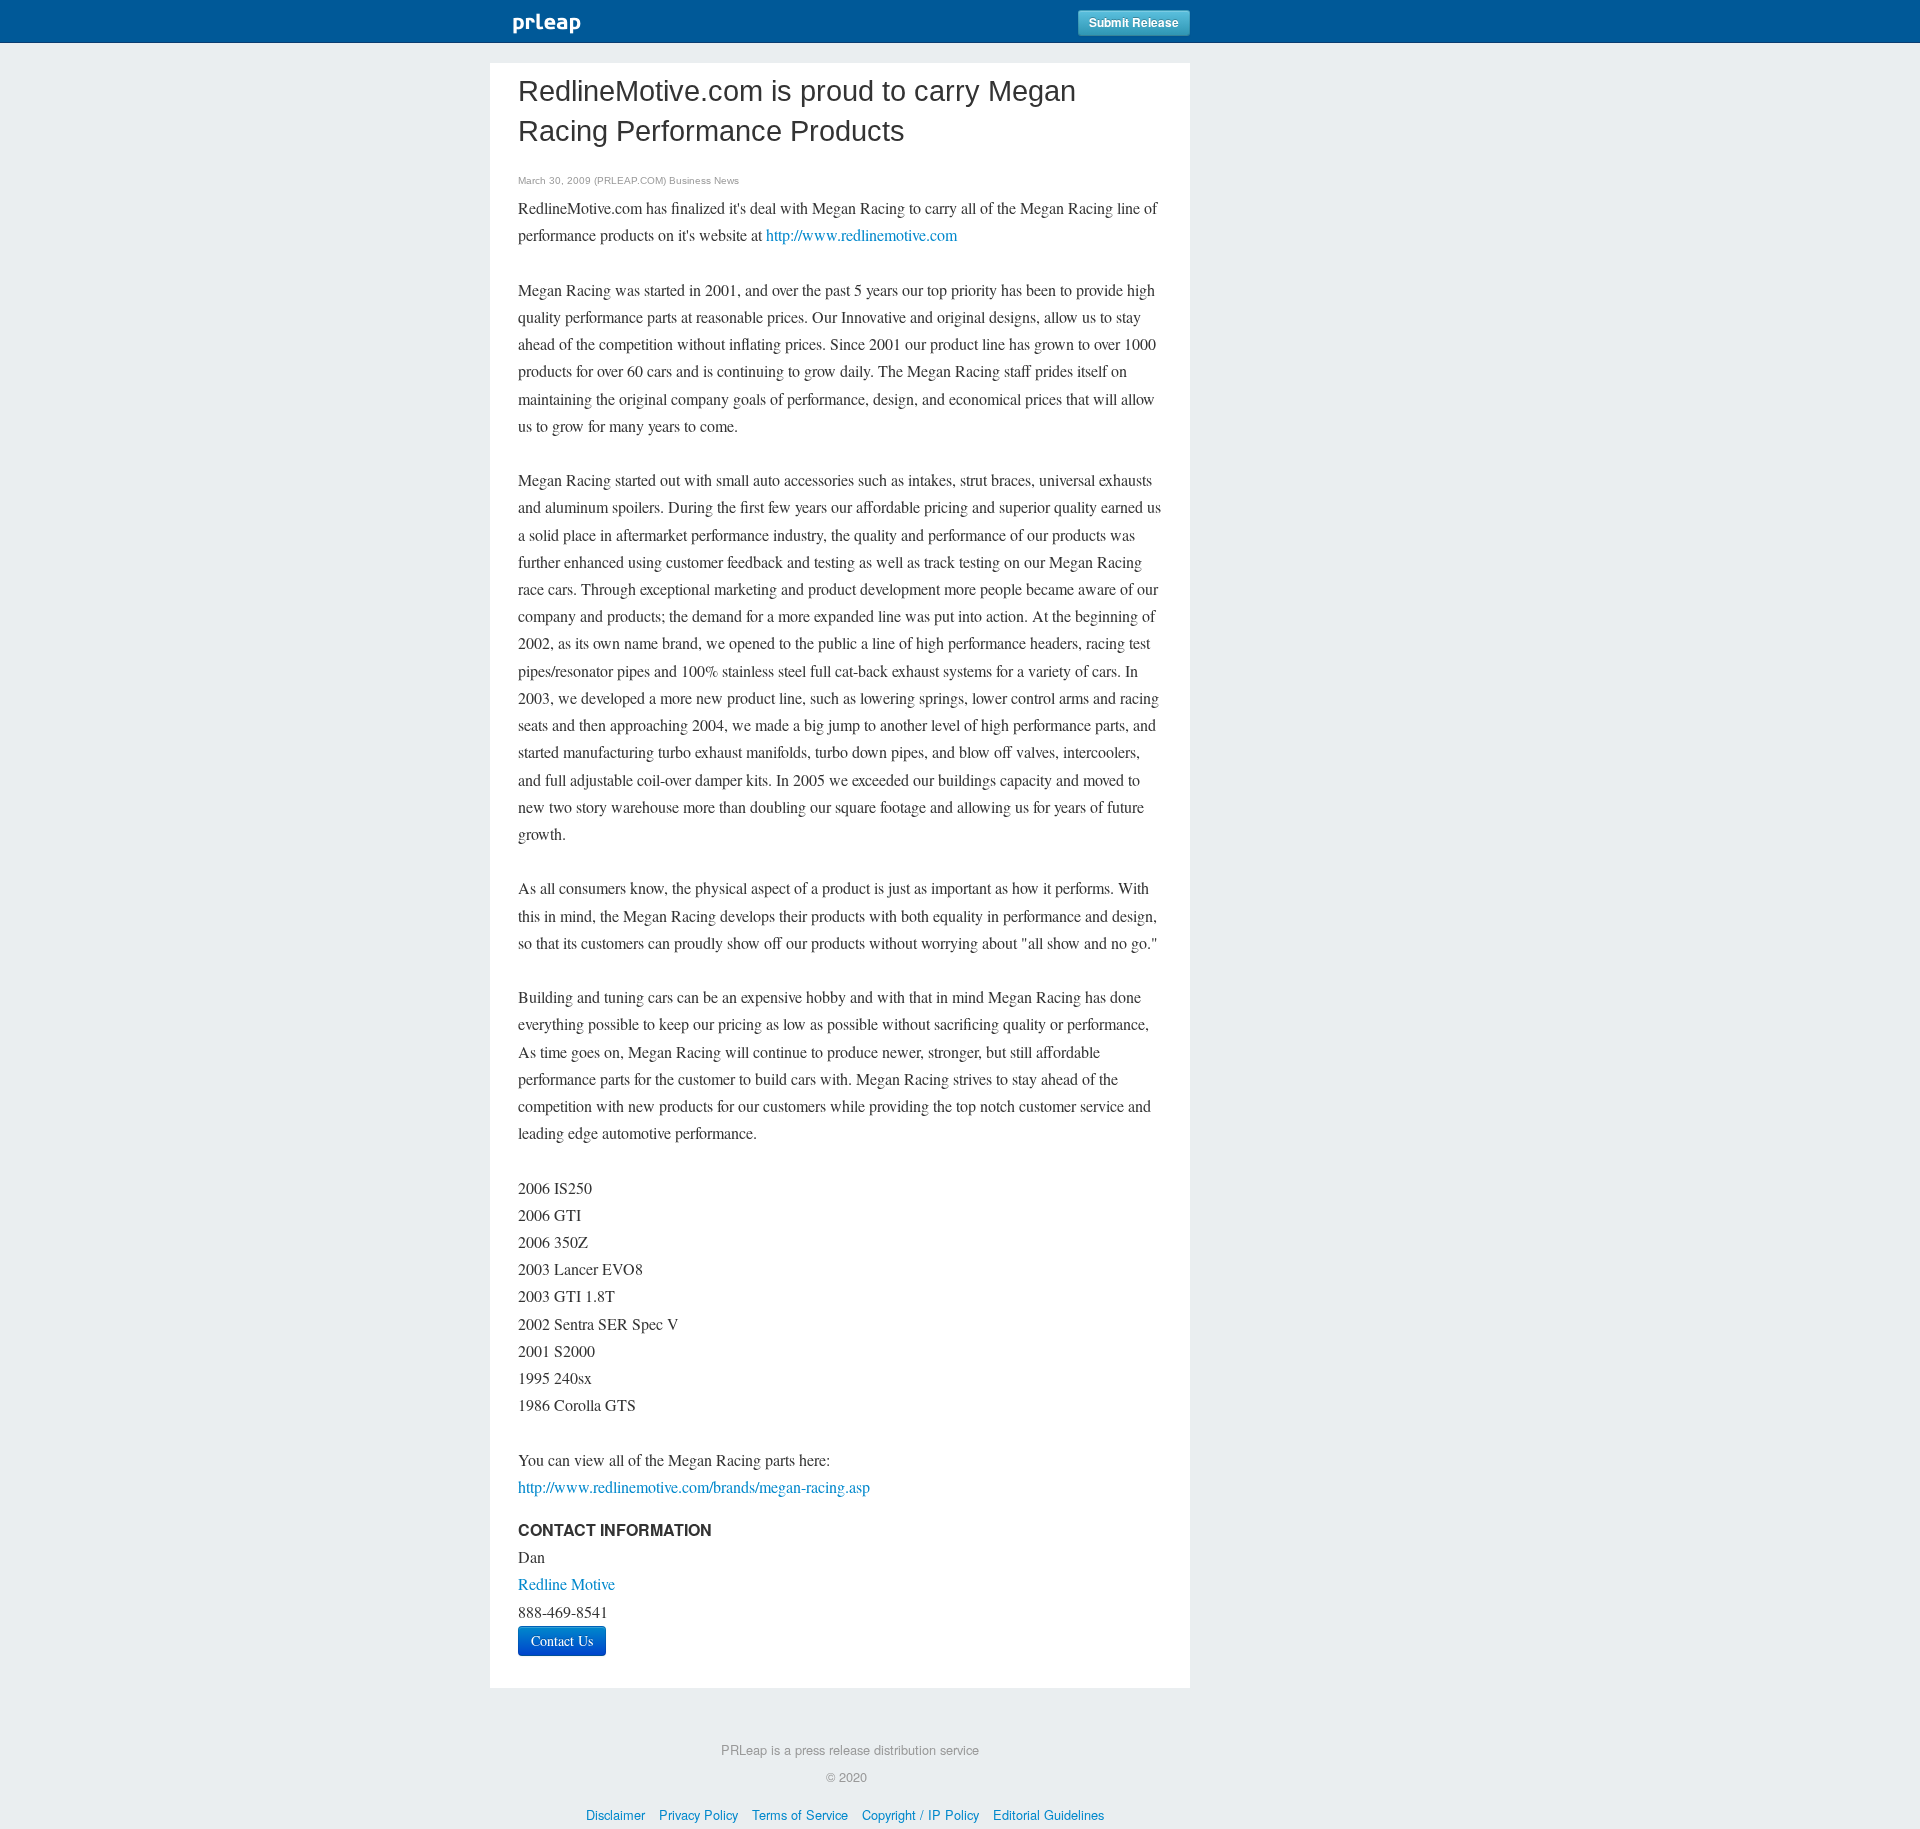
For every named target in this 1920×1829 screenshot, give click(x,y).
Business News (704, 180)
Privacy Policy (698, 1814)
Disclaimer (615, 1814)
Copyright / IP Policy (920, 1814)
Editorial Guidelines (1048, 1814)
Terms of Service (800, 1814)
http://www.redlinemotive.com (861, 234)
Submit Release (1134, 22)
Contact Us (562, 1640)
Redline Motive (566, 1583)
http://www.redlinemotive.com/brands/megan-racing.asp (694, 1486)
